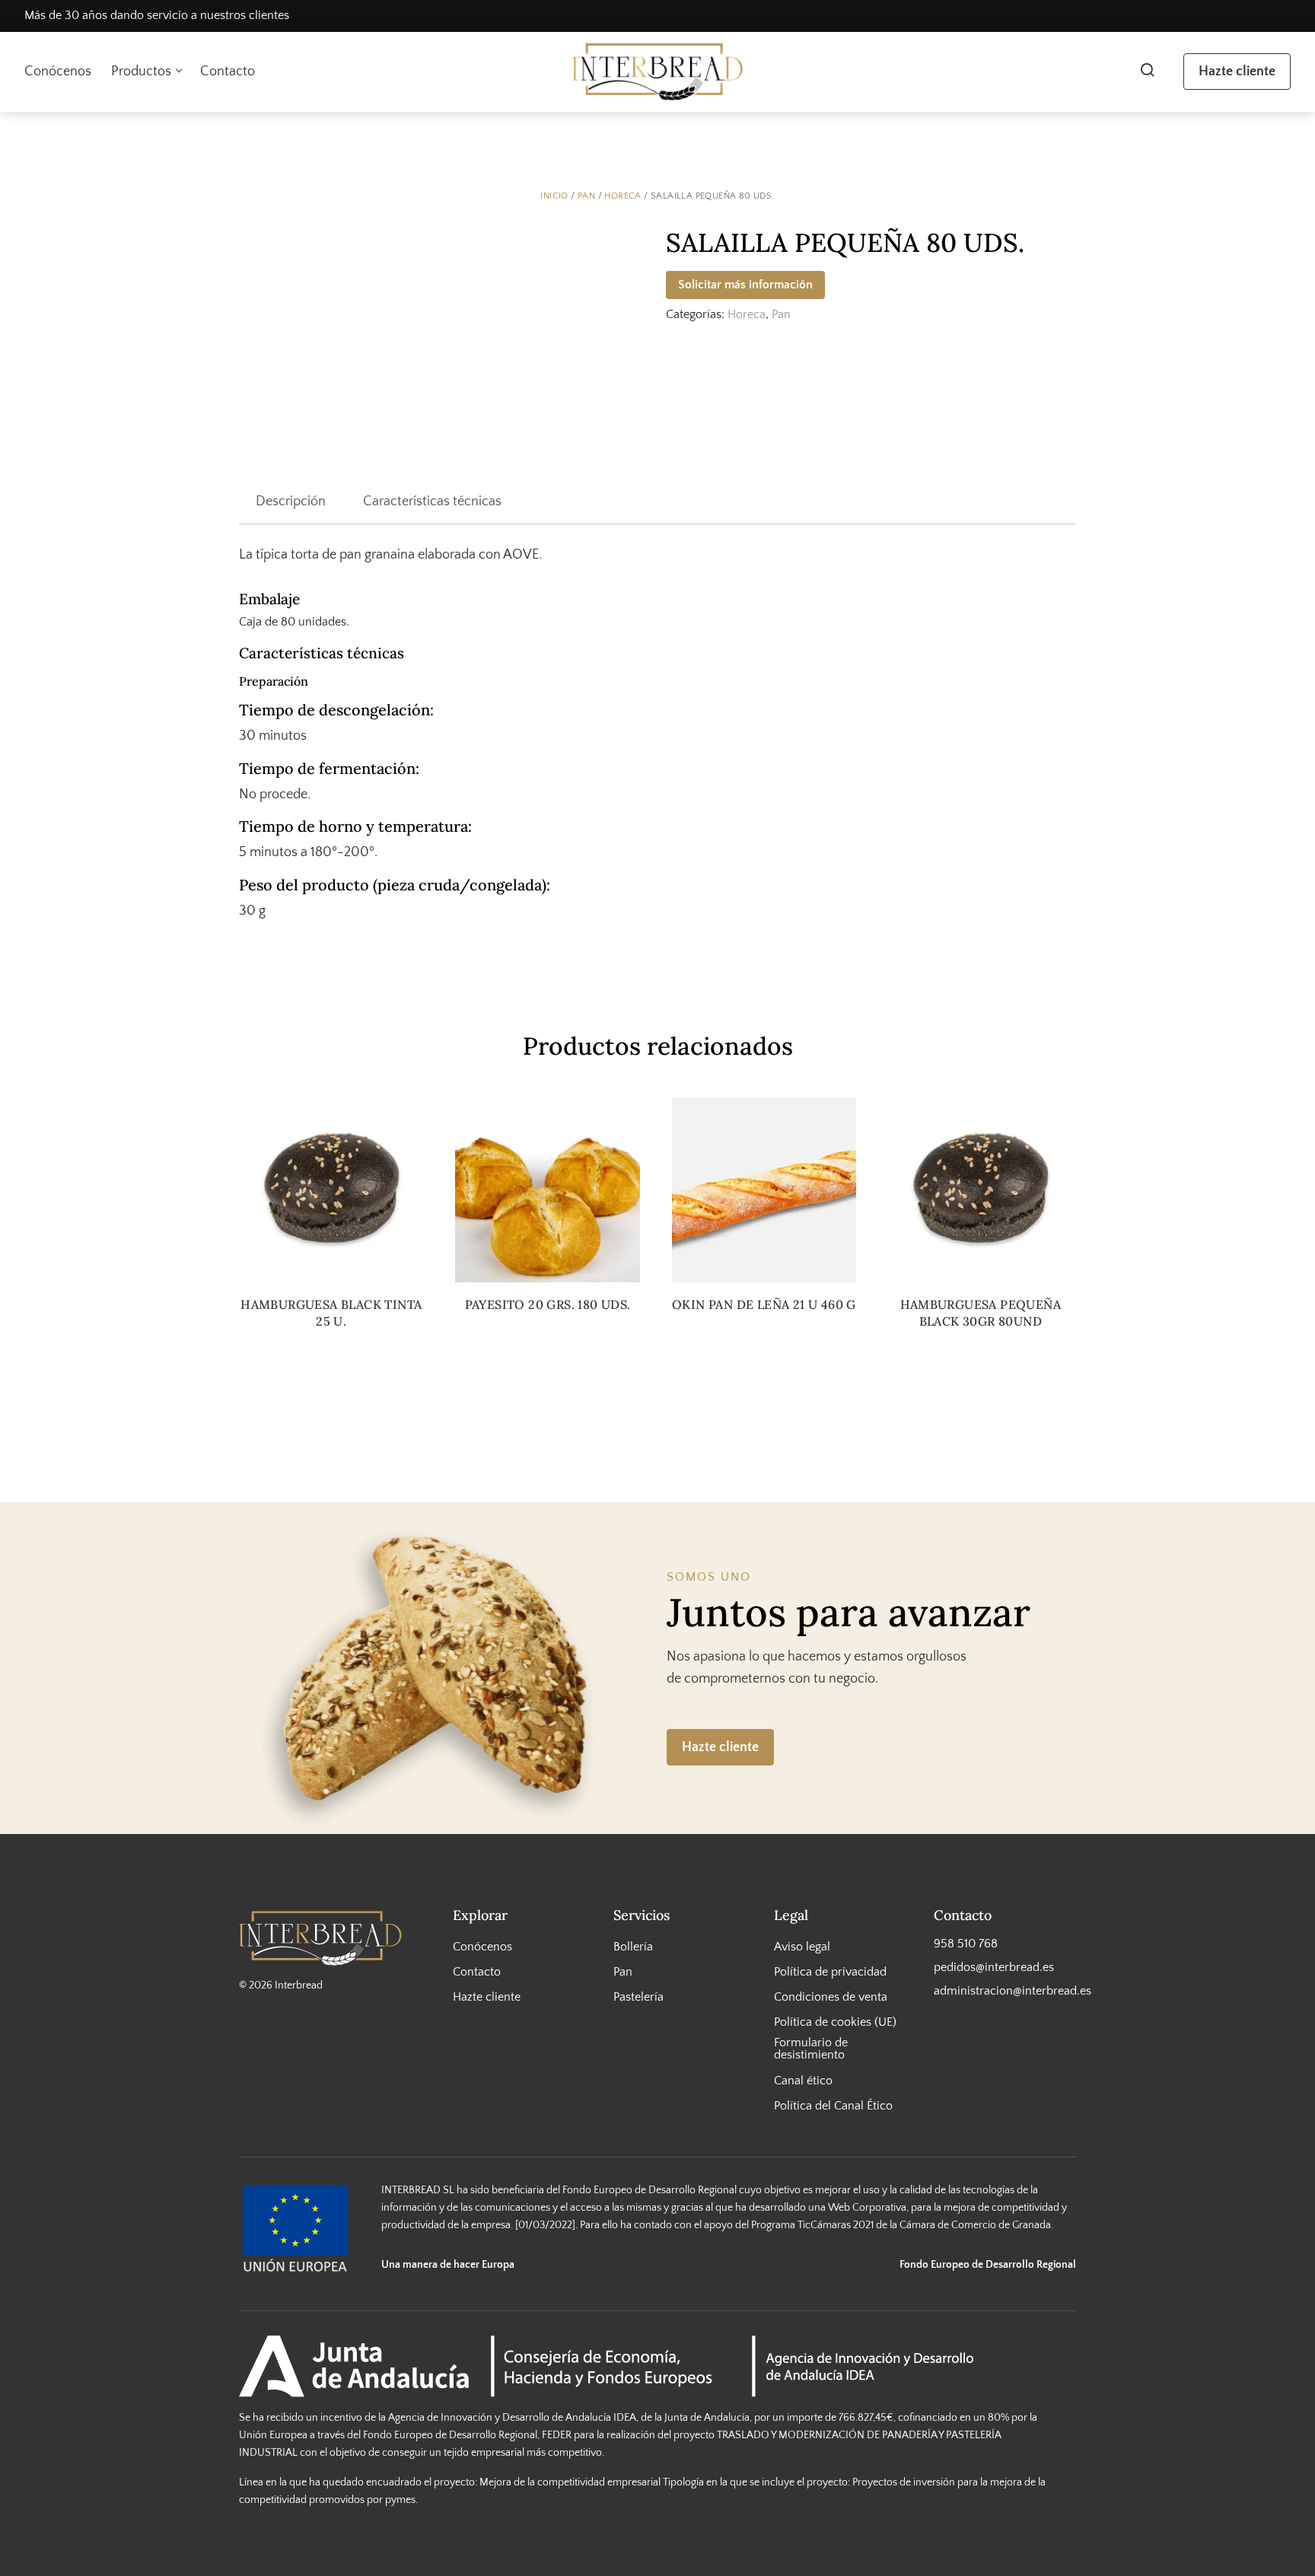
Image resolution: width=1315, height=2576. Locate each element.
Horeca (622, 196)
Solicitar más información (745, 285)
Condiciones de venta (831, 1997)
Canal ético (803, 2080)
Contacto (228, 72)
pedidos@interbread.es (994, 1967)
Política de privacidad (830, 1972)
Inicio (554, 196)
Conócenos (58, 72)
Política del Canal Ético (833, 2105)
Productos (141, 72)
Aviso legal (802, 1946)
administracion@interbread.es (1005, 1991)
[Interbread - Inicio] (657, 72)
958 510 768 (966, 1943)
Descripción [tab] (291, 502)
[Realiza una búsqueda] (1147, 72)
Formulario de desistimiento (811, 2049)
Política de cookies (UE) (835, 2022)
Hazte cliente (1237, 72)
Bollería (633, 1946)
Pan (586, 196)
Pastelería (638, 1997)
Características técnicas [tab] (432, 502)
